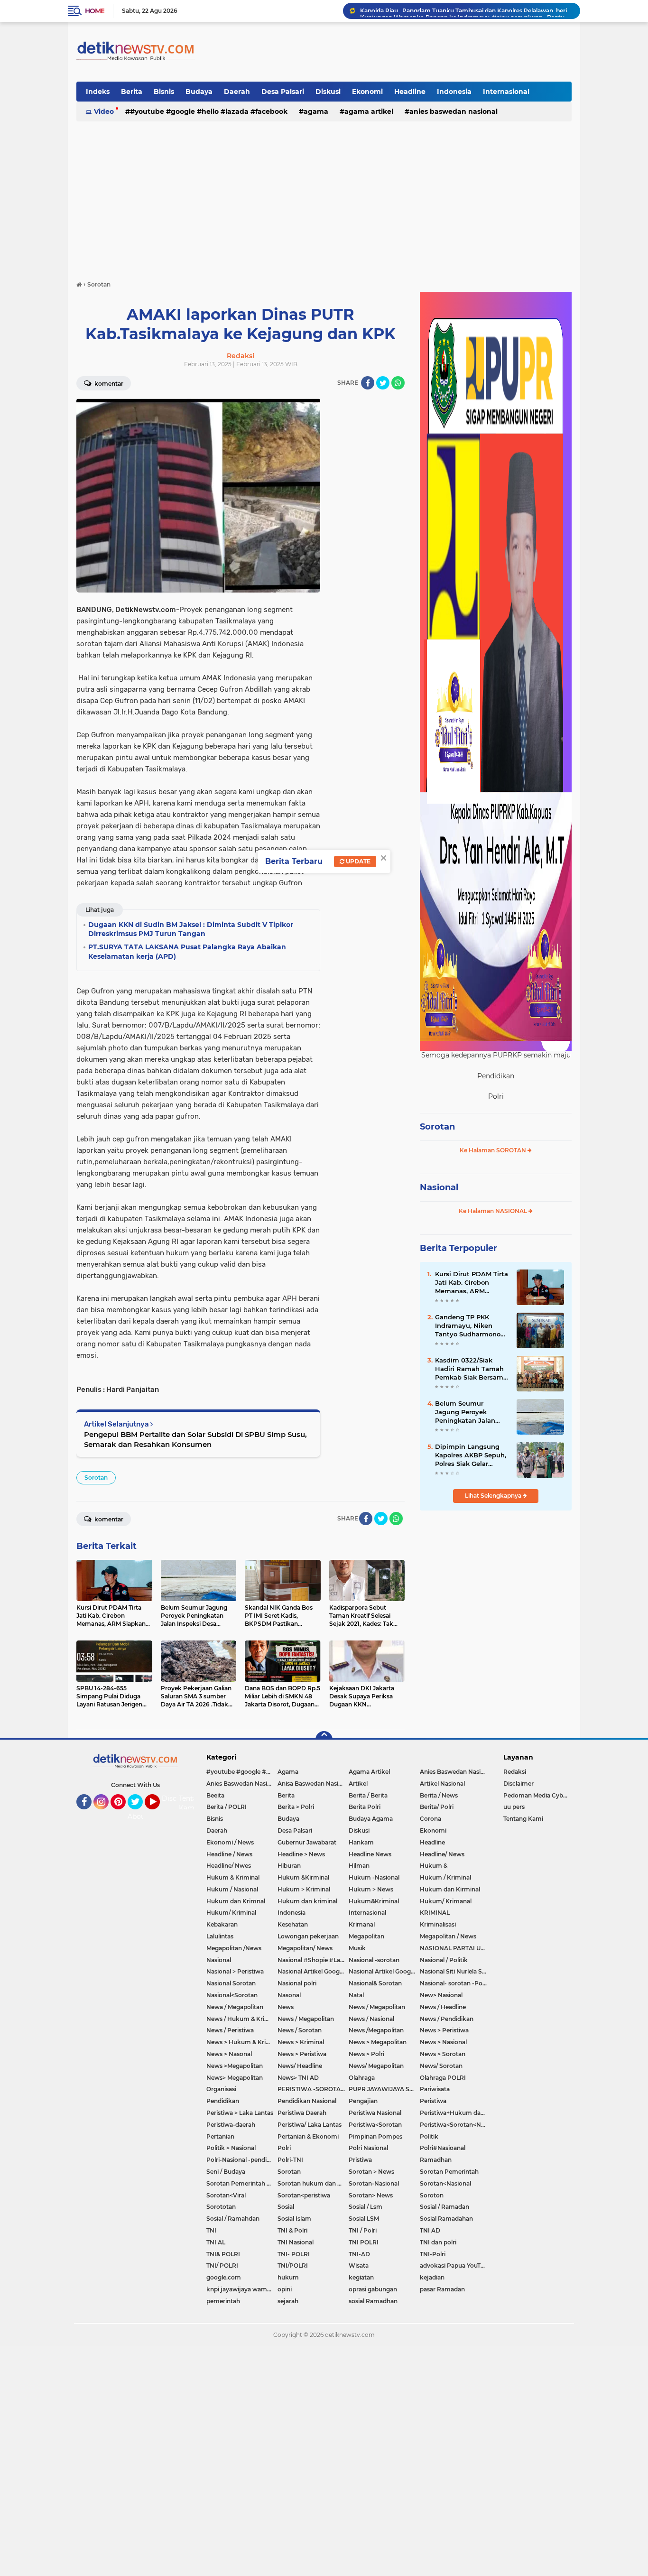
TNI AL (216, 2242)
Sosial (286, 2207)
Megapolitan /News (234, 1948)
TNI (211, 2230)
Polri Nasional (368, 2148)
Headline (410, 92)
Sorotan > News (371, 2172)
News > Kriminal (301, 2042)
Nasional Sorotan (231, 1983)
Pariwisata (435, 2089)
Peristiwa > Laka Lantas (240, 2113)
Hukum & (434, 1866)
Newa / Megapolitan (235, 2007)
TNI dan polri (438, 2242)
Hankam (361, 1842)
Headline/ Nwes (229, 1866)
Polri (284, 2148)
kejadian (432, 2277)
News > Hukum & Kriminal (242, 2042)
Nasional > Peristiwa (235, 1971)
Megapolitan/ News (305, 1948)
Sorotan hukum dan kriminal (313, 2183)
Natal (356, 1995)
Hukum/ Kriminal (231, 1913)
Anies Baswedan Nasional (454, 111)
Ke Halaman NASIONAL (494, 1211)
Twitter (139, 1814)
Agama (316, 111)
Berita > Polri (296, 1807)
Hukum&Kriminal (374, 1901)
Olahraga (362, 2078)
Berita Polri (365, 1807)
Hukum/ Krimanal (446, 1901)
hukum (288, 2277)
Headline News (370, 1854)
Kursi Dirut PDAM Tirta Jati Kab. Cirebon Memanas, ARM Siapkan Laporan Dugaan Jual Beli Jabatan (472, 1283)
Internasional (506, 92)
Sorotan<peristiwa (304, 2195)
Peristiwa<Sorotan (375, 2125)
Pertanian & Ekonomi (308, 2136)
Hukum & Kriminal (233, 1877)
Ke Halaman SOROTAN (494, 1150)
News (286, 2007)
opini (285, 2289)
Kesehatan (293, 1924)
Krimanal (362, 1924)
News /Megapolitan (376, 2030)
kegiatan (361, 2277)
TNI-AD (359, 2254)
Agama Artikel (369, 111)
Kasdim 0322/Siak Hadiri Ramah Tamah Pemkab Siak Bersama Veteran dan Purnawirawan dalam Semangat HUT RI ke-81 (471, 1369)
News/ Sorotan (441, 2066)
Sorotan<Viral (226, 2195)
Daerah (237, 92)
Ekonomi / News (230, 1842)
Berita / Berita (368, 1795)
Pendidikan (223, 2101)
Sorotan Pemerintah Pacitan (242, 2183)
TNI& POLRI (223, 2254)
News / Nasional (371, 2019)
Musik (357, 1948)
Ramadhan (436, 2160)
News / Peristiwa (230, 2030)
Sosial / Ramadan (444, 2207)
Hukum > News (371, 1889)
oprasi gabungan (373, 2289)
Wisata (359, 2266)
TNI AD (430, 2230)
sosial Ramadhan (373, 2301)
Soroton (432, 2195)
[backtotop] (324, 1740)
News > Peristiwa (444, 2030)
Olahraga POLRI (443, 2078)
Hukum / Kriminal (445, 1877)
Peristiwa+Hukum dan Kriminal (455, 2113)
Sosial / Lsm (366, 2207)
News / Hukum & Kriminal (242, 2019)
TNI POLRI (364, 2242)
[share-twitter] (383, 383)
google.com (224, 2277)
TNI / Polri (363, 2230)
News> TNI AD (298, 2078)
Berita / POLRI (227, 1807)
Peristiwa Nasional (375, 2113)
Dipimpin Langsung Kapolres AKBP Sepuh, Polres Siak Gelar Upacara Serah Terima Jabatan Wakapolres (471, 1455)
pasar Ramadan (442, 2289)
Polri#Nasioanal (443, 2148)
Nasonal (289, 1995)
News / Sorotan (300, 2030)
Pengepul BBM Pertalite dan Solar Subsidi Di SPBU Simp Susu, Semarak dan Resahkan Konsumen (195, 1439)
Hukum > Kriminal (304, 1889)
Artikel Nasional (442, 1784)
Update (357, 861)
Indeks (98, 92)
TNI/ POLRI (222, 2266)
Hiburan (289, 1866)
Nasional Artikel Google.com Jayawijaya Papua (384, 1971)
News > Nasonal (229, 2054)
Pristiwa (360, 2160)
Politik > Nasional (231, 2148)
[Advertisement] (324, 196)
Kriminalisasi (438, 1924)
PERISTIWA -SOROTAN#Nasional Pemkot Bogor (313, 2089)
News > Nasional (443, 2042)
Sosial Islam (294, 2219)
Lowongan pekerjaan (308, 1936)
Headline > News (301, 1854)
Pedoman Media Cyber (536, 1795)
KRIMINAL (435, 1913)
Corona (430, 1819)
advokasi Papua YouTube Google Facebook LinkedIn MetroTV (455, 2266)
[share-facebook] (368, 383)
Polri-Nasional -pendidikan (242, 2160)
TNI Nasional (296, 2242)
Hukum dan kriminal (307, 1901)
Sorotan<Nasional (445, 2183)
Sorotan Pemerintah (449, 2172)
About (138, 1816)
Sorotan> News (371, 2195)
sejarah (288, 2301)
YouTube (159, 1814)
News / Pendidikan (447, 2019)
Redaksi (515, 1772)
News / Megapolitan (377, 2007)
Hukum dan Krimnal (236, 1901)
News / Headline (443, 2007)
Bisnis (164, 92)
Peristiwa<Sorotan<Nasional (455, 2125)
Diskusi (328, 92)
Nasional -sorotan (374, 1960)
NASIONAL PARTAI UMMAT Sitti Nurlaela (455, 1948)
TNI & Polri (292, 2230)
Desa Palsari (283, 92)
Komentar (108, 384)
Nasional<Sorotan (232, 1995)
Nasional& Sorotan (375, 1983)
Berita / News (439, 1795)
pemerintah (223, 2301)
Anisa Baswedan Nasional (313, 1784)
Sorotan (96, 1478)
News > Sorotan (443, 2054)
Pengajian (363, 2101)
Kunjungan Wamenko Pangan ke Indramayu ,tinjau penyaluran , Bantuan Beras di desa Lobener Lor (466, 11)
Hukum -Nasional (374, 1877)
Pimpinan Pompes (375, 2136)
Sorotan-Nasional (374, 2183)
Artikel (358, 1784)
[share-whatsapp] (398, 383)
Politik (429, 2136)
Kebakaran (222, 1924)
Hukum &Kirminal (303, 1877)
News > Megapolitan (378, 2042)
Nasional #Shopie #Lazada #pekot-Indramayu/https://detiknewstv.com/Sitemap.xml (313, 1960)
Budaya (199, 92)
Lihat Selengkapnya (494, 1496)
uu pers (514, 1807)
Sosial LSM (364, 2219)
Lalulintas (220, 1936)
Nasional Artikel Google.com (313, 1971)
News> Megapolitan (235, 2078)
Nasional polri (297, 1983)
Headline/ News (442, 1854)
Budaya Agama (371, 1819)
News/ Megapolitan (376, 2066)
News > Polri (366, 2054)
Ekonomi (367, 92)
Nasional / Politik (444, 1960)
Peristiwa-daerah (231, 2125)
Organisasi (221, 2089)
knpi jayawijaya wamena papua (242, 2289)
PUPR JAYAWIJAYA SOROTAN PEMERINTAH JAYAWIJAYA (384, 2089)
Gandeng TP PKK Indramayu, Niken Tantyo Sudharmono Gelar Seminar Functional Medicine (468, 1326)
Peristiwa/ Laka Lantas (310, 2125)
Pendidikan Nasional (307, 2101)
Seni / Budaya (226, 2172)
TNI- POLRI (294, 2254)
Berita (132, 92)
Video (104, 111)
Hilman (359, 1866)
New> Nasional (441, 1995)
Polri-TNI (290, 2160)
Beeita (215, 1795)
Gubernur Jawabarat (307, 1842)
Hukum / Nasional (232, 1889)
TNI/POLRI (293, 2266)
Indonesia (454, 92)
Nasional (439, 1187)
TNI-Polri (433, 2254)
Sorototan (221, 2207)
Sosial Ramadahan (446, 2219)
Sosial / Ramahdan (233, 2219)
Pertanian (220, 2136)
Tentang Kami (192, 1803)
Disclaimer (518, 1784)
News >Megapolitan (235, 2066)
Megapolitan (366, 1936)
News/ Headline (300, 2066)
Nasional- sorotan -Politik (455, 1983)
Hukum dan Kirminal (450, 1889)
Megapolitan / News (448, 1936)
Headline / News (229, 1854)
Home (95, 11)
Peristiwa (433, 2101)
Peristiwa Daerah (302, 2113)
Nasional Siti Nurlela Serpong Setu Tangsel (455, 1971)
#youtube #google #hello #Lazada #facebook (209, 111)
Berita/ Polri (437, 1807)
